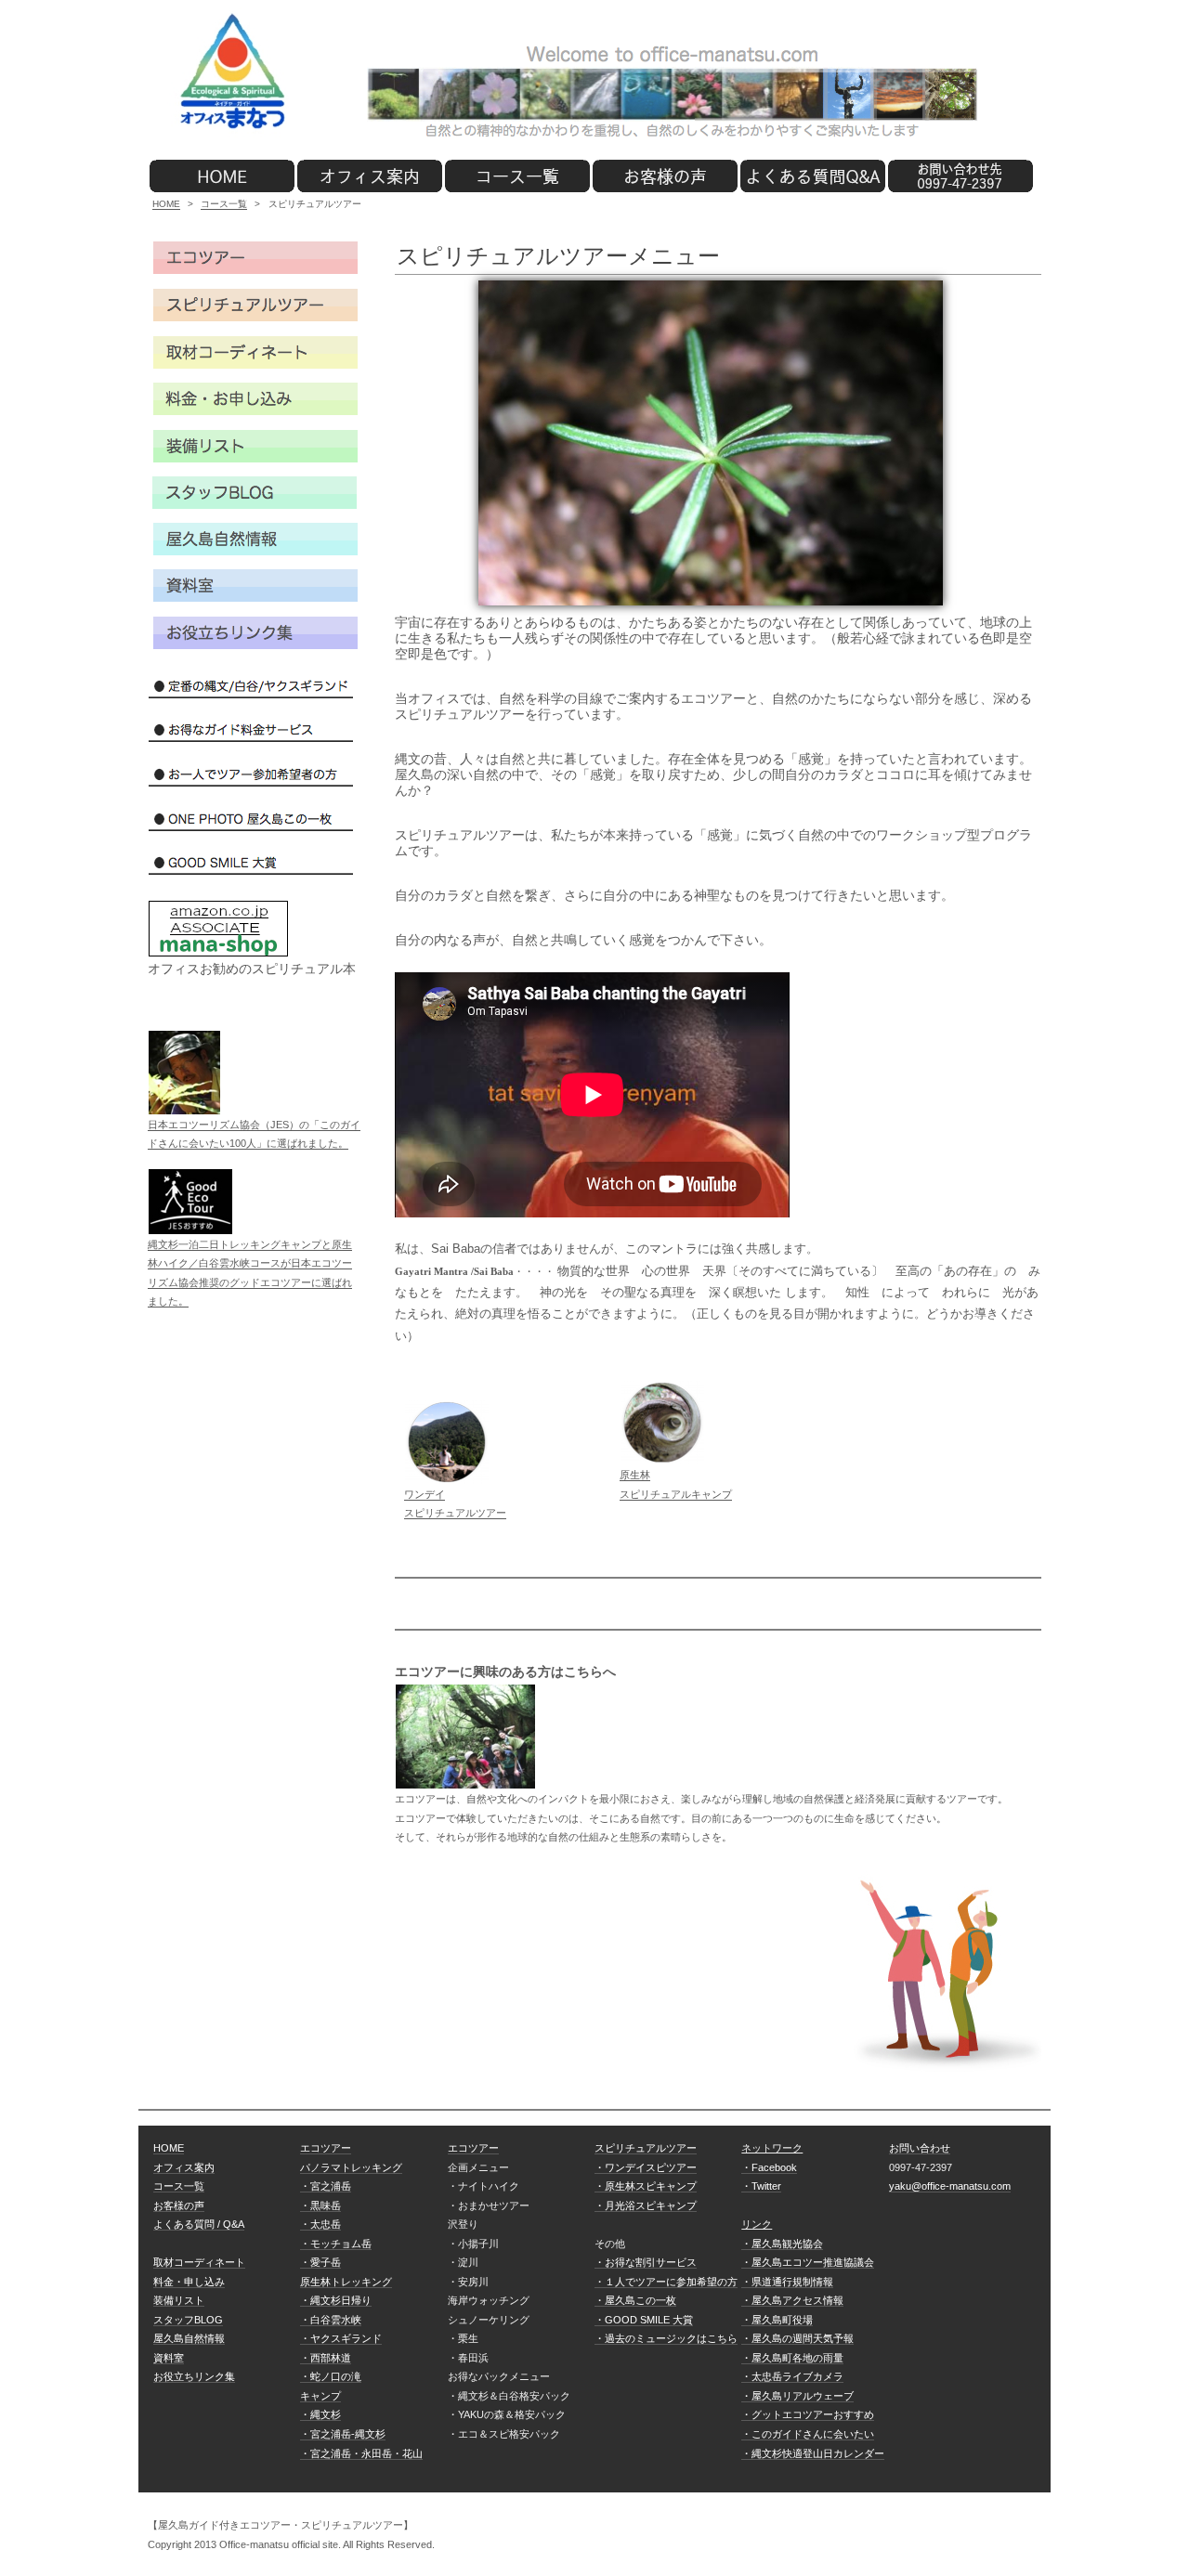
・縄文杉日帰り (336, 2300)
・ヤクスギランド (341, 2338)
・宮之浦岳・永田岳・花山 (361, 2453)
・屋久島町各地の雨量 (792, 2358)
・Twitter (761, 2186)
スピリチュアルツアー (455, 1513)
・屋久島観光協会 (782, 2244)
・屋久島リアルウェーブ (797, 2396)
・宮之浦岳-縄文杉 (343, 2434)
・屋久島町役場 (777, 2320)
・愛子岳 (320, 2262)
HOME (166, 204)
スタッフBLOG (188, 2320)
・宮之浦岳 (326, 2186)
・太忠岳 (320, 2224)
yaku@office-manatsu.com (950, 2186)
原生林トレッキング (346, 2282)
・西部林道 (326, 2358)
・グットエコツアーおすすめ (808, 2414)
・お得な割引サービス (646, 2262)
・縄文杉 (320, 2414)
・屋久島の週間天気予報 (797, 2338)
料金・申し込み (189, 2282)
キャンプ (320, 2396)
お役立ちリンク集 (194, 2376)
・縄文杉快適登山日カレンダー (813, 2453)
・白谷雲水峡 (331, 2320)
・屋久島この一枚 (635, 2300)
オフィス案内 (184, 2167)
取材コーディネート (199, 2262)
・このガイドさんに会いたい (808, 2434)
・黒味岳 (320, 2205)
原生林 (635, 1475)
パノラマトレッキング (351, 2167)
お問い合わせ (920, 2148)
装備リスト (179, 2300)
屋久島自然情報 (189, 2338)
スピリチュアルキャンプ (676, 1494)
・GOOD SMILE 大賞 (644, 2320)
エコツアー (326, 2148)
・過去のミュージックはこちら (666, 2338)
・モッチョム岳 (336, 2244)
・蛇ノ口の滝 (331, 2376)
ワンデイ (425, 1494)
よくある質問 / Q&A (199, 2224)
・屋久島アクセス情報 (792, 2300)
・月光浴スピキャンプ (646, 2205)
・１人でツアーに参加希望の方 (666, 2282)
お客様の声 (179, 2205)
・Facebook (769, 2167)
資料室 (169, 2358)
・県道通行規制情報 (787, 2282)
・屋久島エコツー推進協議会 (808, 2262)
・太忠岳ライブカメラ (792, 2376)
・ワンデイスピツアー (646, 2167)
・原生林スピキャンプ (646, 2186)
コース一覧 (224, 204)
